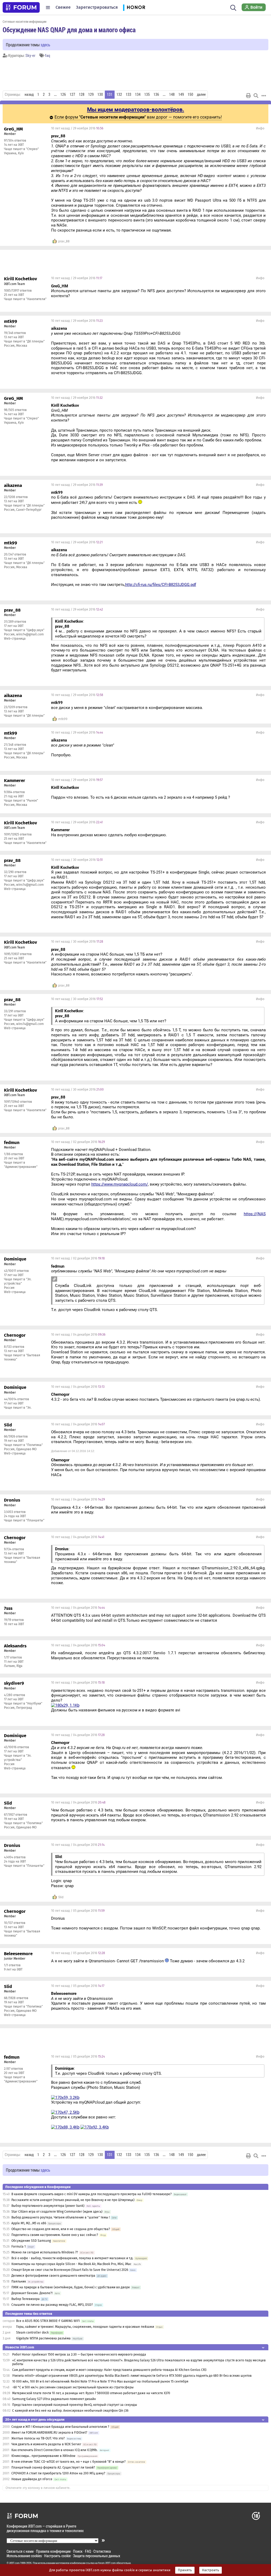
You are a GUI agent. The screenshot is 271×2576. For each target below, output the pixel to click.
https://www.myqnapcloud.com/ (120, 1184)
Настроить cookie (57, 2556)
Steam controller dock (32, 2333)
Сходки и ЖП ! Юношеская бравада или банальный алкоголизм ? (61, 2427)
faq (48, 55)
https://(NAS (255, 1214)
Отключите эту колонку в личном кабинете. (38, 2488)
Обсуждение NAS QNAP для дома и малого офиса (69, 30)
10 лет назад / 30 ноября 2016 (77, 860)
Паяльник (19, 2281)
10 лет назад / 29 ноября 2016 (77, 128)
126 (63, 94)
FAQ (88, 2551)
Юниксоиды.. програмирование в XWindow (43, 2456)
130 (100, 94)
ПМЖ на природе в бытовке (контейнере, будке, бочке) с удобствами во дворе (71, 2287)
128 (82, 94)
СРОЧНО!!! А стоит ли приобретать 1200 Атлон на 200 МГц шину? (58, 2473)
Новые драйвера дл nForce (32, 2479)
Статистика (102, 2551)
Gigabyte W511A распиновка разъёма (43, 2338)
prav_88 (64, 241)
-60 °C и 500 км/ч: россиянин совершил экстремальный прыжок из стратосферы (73, 2387)
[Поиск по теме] (256, 96)
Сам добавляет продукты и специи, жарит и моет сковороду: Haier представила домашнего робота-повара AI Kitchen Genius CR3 (109, 2370)
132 (119, 94)
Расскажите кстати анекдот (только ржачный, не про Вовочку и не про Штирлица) (73, 2200)
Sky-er (30, 55)
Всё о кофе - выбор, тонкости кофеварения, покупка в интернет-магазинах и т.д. (72, 2258)
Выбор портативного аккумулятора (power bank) (48, 2206)
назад (29, 94)
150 (190, 94)
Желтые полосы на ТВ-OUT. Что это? (38, 2438)
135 (147, 94)
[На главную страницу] (21, 7)
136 (156, 94)
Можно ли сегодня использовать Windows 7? (45, 2252)
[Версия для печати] (249, 96)
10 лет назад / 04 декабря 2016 (78, 1335)
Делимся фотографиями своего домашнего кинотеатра (53, 2276)
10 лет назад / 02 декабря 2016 (78, 1142)
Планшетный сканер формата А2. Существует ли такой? (53, 2467)
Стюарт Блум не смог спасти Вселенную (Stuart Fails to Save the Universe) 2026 (70, 2270)
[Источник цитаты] (54, 1279)
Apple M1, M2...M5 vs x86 (29, 2223)
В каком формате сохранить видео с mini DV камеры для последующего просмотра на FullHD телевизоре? (92, 2194)
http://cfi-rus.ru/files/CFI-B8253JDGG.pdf (161, 585)
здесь (45, 45)
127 (72, 94)
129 (91, 94)
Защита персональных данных (97, 2556)
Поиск (78, 2551)
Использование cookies (24, 2556)
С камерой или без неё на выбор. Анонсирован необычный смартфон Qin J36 (70, 2411)
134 (138, 94)
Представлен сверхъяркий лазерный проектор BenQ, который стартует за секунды (75, 2405)
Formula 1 (19, 2247)
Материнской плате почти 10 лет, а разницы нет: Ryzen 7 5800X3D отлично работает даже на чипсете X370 (91, 2393)
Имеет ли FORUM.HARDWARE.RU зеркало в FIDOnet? (49, 2433)
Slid (61, 1897)
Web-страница (15, 639)
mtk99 (63, 719)
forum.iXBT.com (107, 2563)
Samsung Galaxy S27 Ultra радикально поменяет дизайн (54, 2399)
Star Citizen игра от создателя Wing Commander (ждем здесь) (57, 2212)
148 (172, 94)
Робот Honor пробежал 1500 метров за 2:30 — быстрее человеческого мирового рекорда (79, 2354)
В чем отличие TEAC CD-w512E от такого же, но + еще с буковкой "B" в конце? (69, 2462)
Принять (185, 2570)
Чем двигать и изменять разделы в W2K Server (46, 2444)
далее (201, 94)
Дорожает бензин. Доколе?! (32, 2293)
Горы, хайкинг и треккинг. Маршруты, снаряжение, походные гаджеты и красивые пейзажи (85, 2327)
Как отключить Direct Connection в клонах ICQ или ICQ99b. (55, 2450)
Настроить (211, 2570)
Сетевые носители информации (24, 21)
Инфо (260, 128)
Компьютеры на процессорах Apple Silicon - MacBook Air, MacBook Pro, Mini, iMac (71, 2264)
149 (181, 94)
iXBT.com (14, 2563)
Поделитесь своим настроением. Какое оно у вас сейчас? (55, 2235)
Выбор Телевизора (26, 2299)
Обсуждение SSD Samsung (31, 2241)
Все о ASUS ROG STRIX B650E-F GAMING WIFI (48, 2321)
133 (128, 94)
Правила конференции (53, 2551)
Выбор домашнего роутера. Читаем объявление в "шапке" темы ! (61, 2217)
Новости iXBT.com (20, 2347)
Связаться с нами (20, 2551)
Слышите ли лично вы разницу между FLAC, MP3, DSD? (52, 2305)
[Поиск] (233, 7)
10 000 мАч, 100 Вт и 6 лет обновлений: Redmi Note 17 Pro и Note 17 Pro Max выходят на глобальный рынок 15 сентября (100, 2381)
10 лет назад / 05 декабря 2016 (78, 1911)
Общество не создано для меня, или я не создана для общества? (61, 2229)
